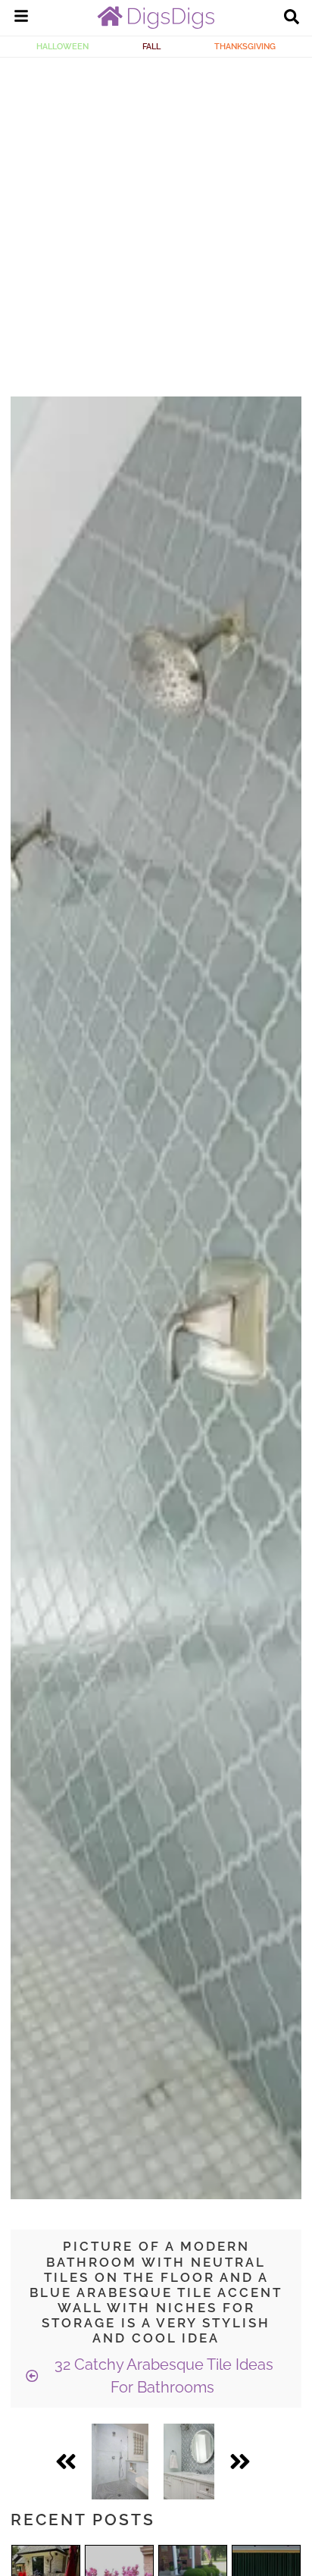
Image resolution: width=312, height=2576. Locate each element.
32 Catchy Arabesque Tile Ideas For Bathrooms (162, 2376)
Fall (151, 46)
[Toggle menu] (21, 18)
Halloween (62, 46)
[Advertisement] (156, 221)
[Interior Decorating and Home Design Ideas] (156, 25)
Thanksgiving (245, 46)
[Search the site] (292, 18)
